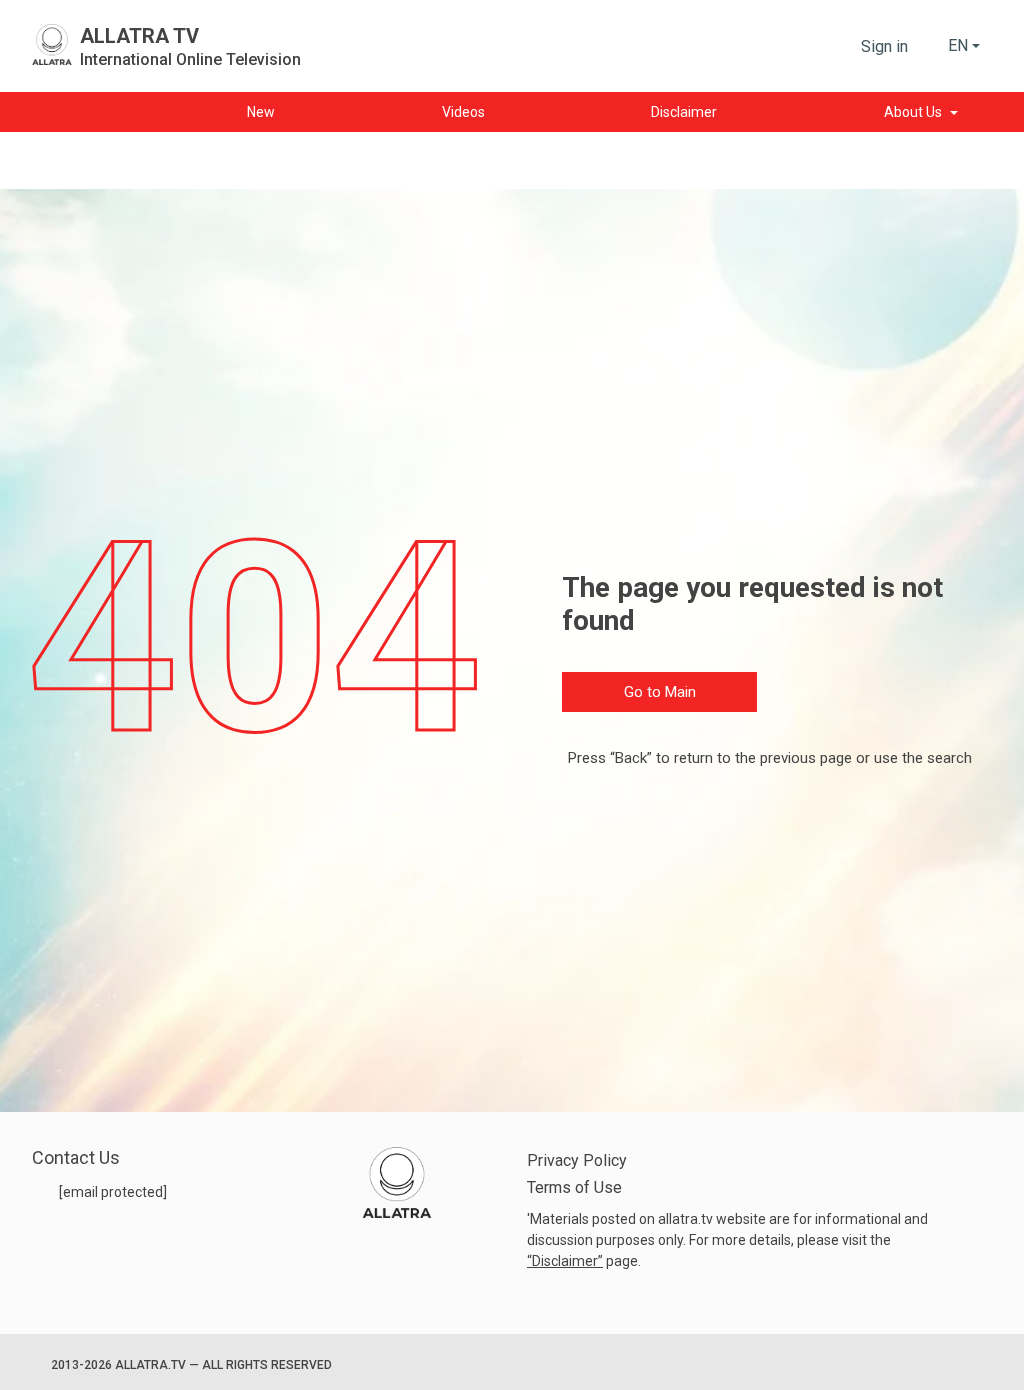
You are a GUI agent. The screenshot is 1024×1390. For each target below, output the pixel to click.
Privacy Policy (577, 1160)
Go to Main (660, 692)
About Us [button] (913, 112)
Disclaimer (565, 1261)
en (958, 45)
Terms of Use (574, 1187)
